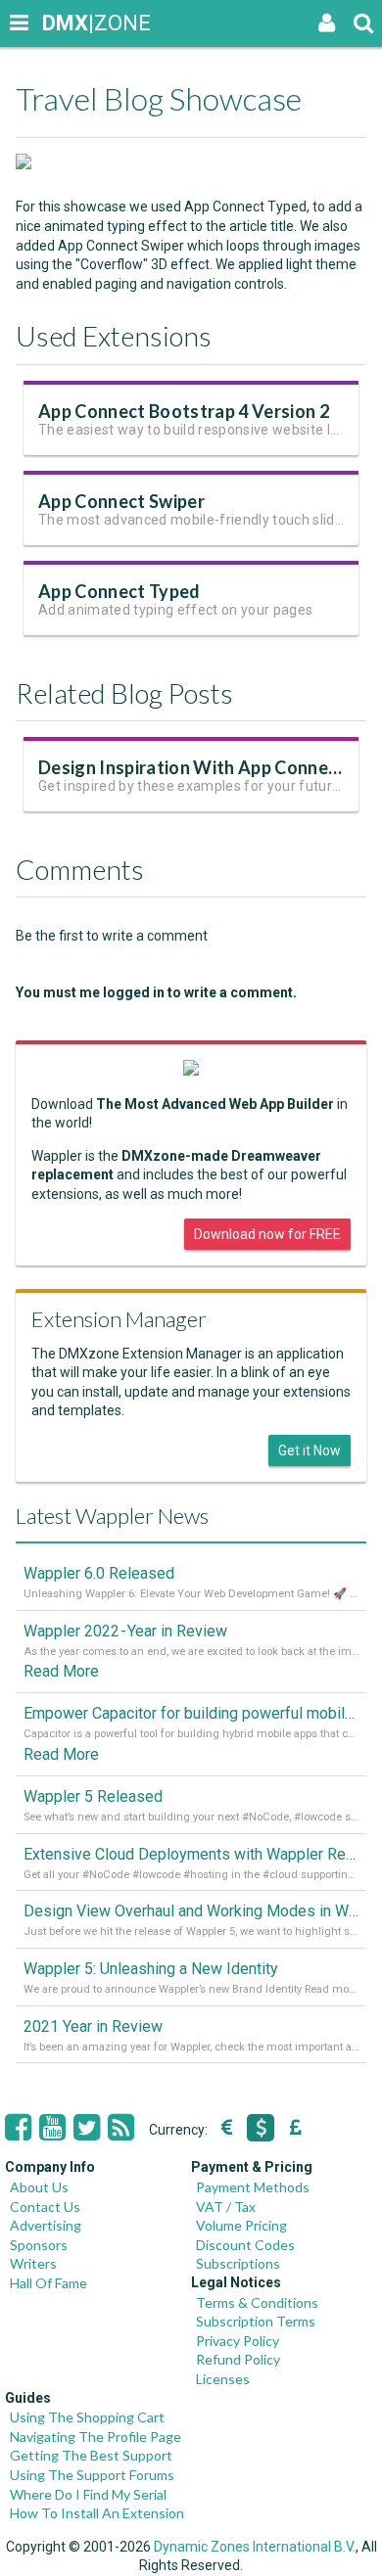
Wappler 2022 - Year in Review (125, 1631)
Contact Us (45, 2207)
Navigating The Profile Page (95, 2437)
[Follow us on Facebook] (18, 2128)
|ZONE (61, 23)
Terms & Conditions (257, 2302)
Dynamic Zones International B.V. (255, 2547)
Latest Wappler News (112, 1516)
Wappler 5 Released (93, 1796)
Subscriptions (238, 2263)
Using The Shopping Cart (87, 2417)
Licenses (223, 2379)
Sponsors (39, 2245)
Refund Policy (238, 2359)
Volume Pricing (241, 2225)
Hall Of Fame (48, 2283)
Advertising (46, 2225)
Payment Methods (253, 2187)
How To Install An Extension (97, 2513)
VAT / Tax (226, 2207)
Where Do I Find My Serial (88, 2494)
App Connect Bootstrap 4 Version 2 (184, 411)
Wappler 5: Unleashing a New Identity (151, 1969)
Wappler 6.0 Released (99, 1573)
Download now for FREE (267, 1234)
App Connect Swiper (121, 501)
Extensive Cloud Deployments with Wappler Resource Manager (191, 1854)
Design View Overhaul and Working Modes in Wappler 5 (191, 1911)
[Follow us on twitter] (87, 2128)
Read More (61, 1671)
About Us (39, 2187)
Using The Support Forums (92, 2475)
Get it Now (310, 1450)
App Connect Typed (119, 591)
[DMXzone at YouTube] (52, 2128)
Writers (33, 2263)
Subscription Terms (256, 2321)
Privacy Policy (238, 2341)
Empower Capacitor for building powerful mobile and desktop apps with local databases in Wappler (191, 1713)
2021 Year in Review (93, 2026)
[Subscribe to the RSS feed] (121, 2128)
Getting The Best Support (91, 2455)
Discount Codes (245, 2245)
